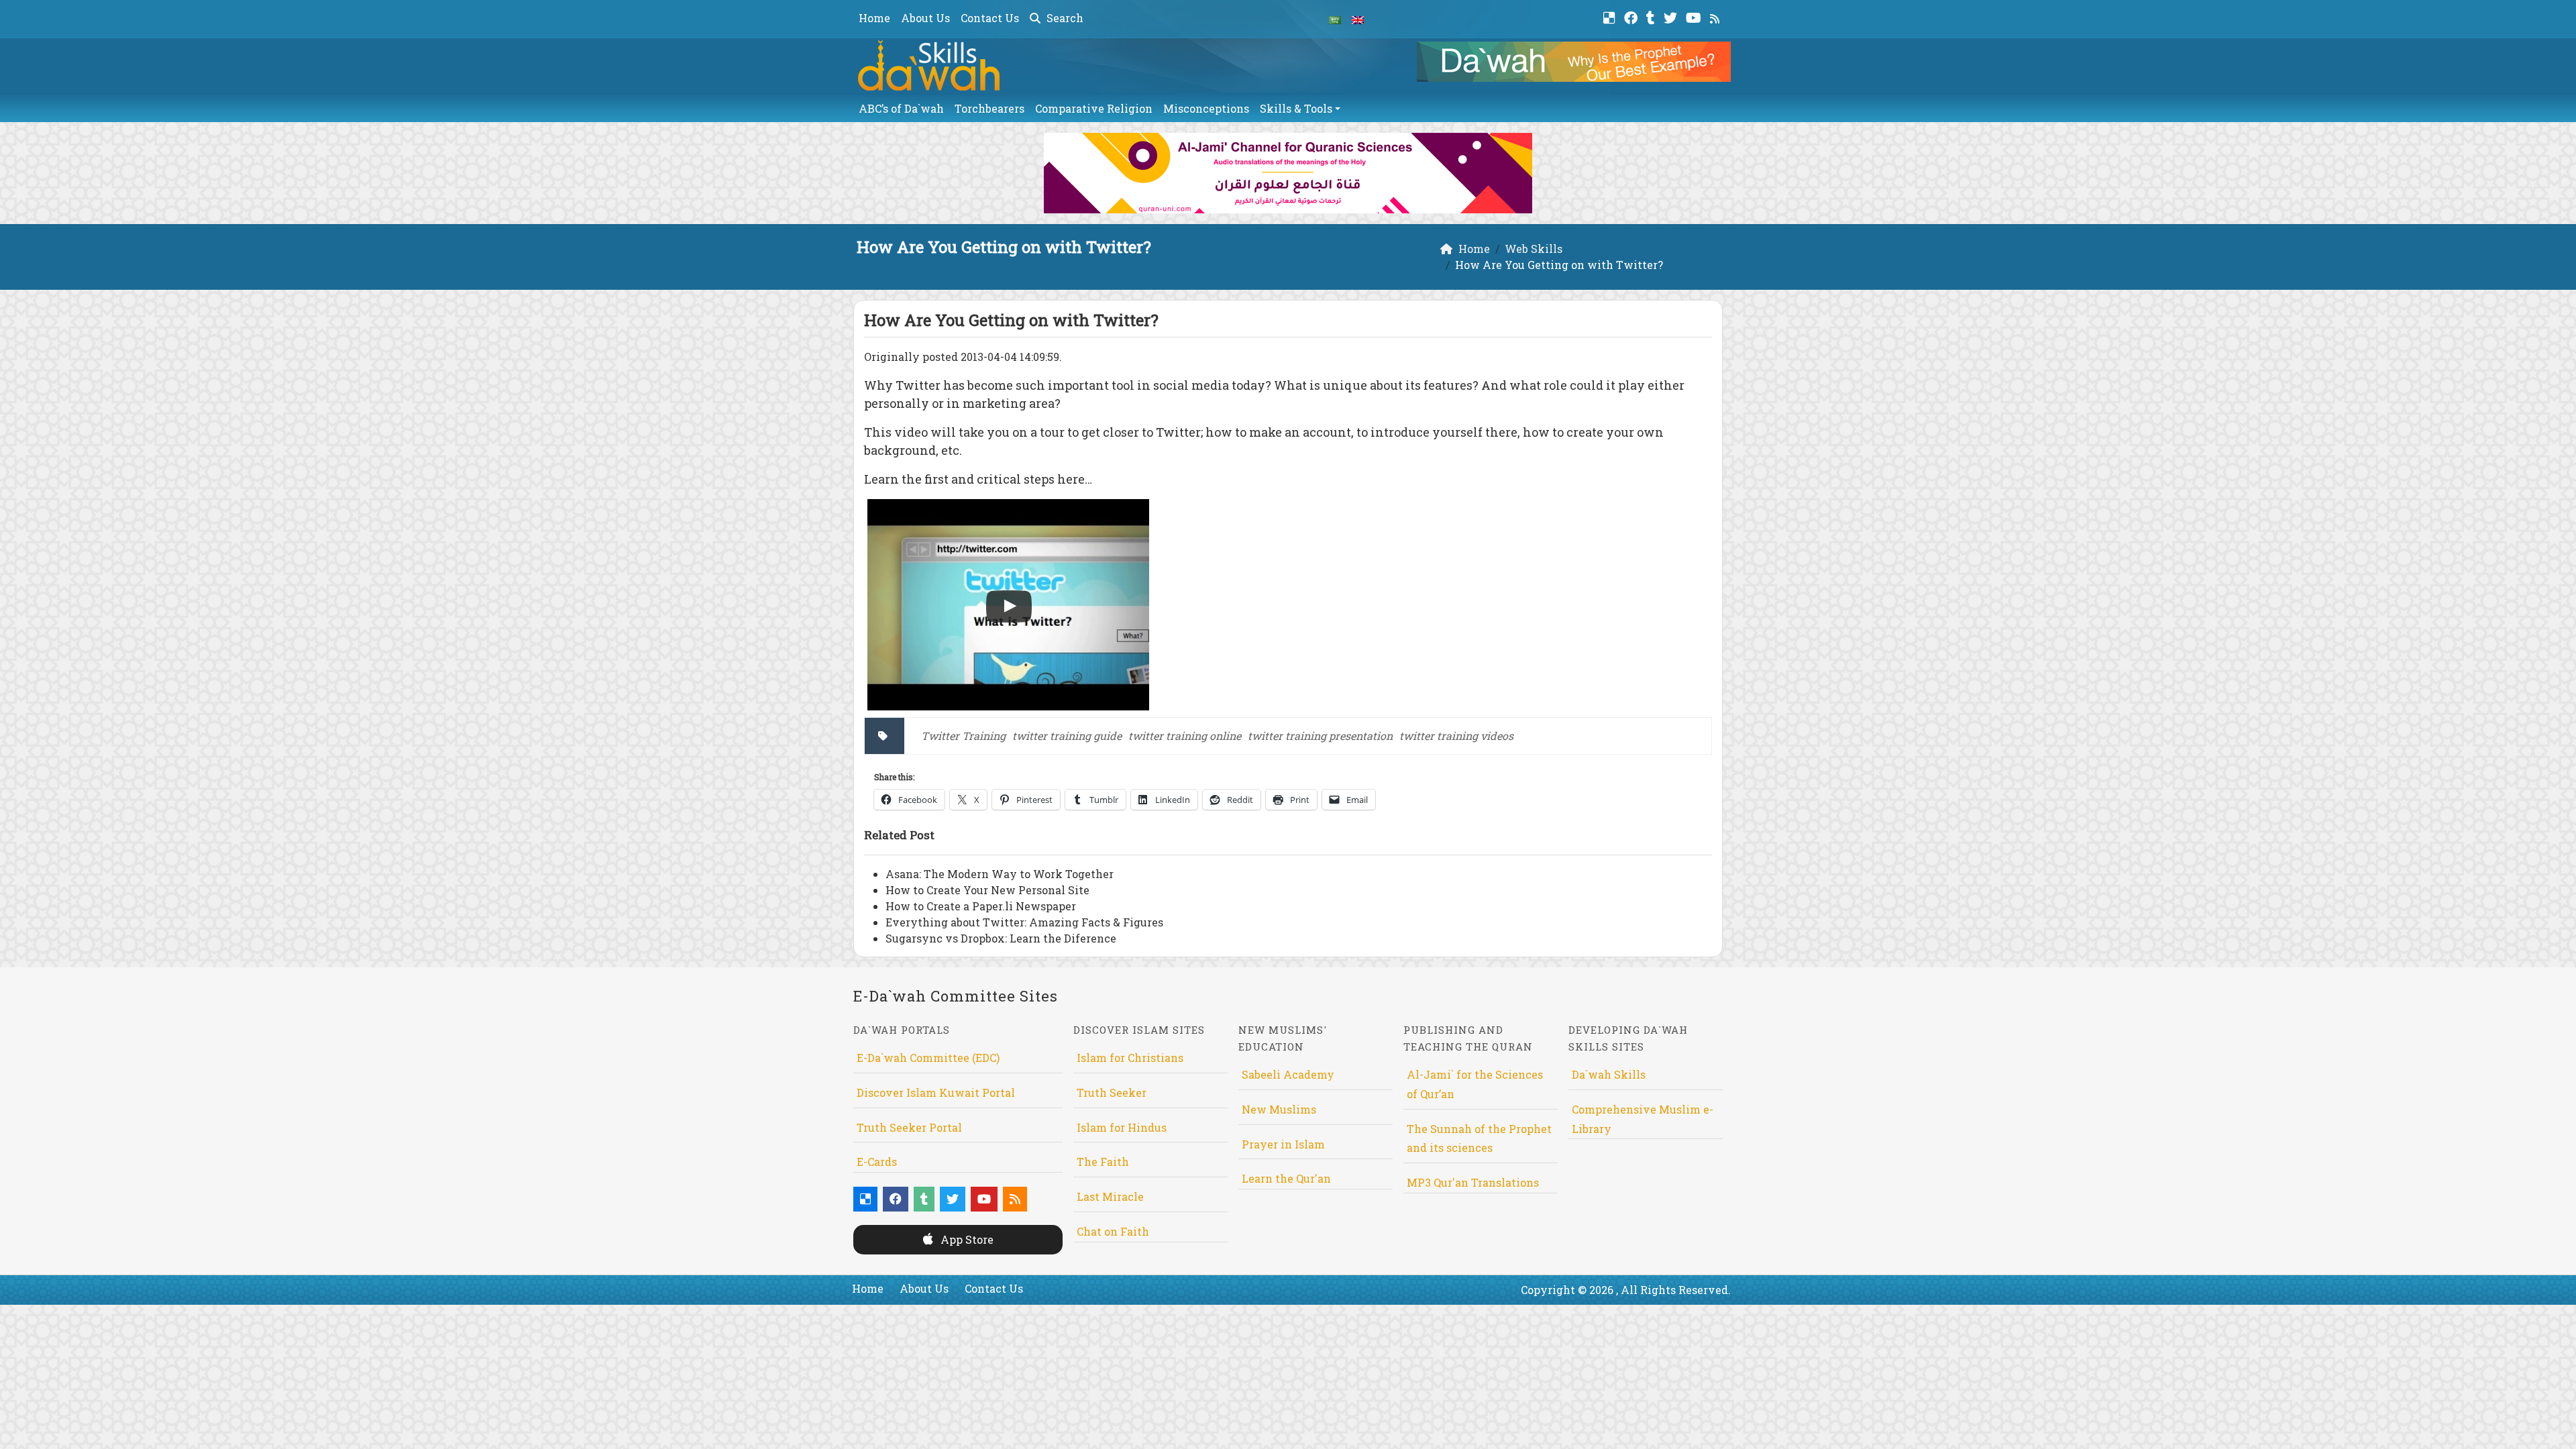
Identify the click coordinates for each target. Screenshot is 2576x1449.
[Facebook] (1632, 16)
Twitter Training (963, 736)
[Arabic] (1335, 19)
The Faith (1103, 1162)
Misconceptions (1206, 108)
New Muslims (1279, 1109)
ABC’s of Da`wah (901, 108)
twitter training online (1185, 736)
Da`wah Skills (1609, 1074)
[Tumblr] (1652, 16)
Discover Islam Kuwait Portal (936, 1092)
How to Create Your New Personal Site (987, 890)
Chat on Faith (1113, 1231)
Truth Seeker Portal (909, 1127)
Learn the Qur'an (1286, 1178)
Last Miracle (1110, 1196)
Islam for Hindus (1122, 1127)
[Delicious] (1611, 16)
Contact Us (990, 18)
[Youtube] (1695, 16)
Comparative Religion (1094, 108)
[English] (1358, 19)
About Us (925, 18)
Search (1064, 18)
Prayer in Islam (1283, 1144)
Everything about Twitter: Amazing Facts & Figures (1024, 922)
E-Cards (877, 1162)
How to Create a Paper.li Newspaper (981, 906)
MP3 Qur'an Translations (1473, 1182)
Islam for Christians (1130, 1058)
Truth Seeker (1112, 1092)
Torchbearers (989, 108)
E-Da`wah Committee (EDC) (928, 1058)
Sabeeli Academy (1288, 1074)
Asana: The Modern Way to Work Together (1000, 874)
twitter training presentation (1320, 736)
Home (874, 18)
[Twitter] (1672, 16)
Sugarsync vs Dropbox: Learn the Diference (1001, 938)
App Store (966, 1239)
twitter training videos (1456, 736)
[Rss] (1716, 16)
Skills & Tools (1296, 108)
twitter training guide (1067, 736)
